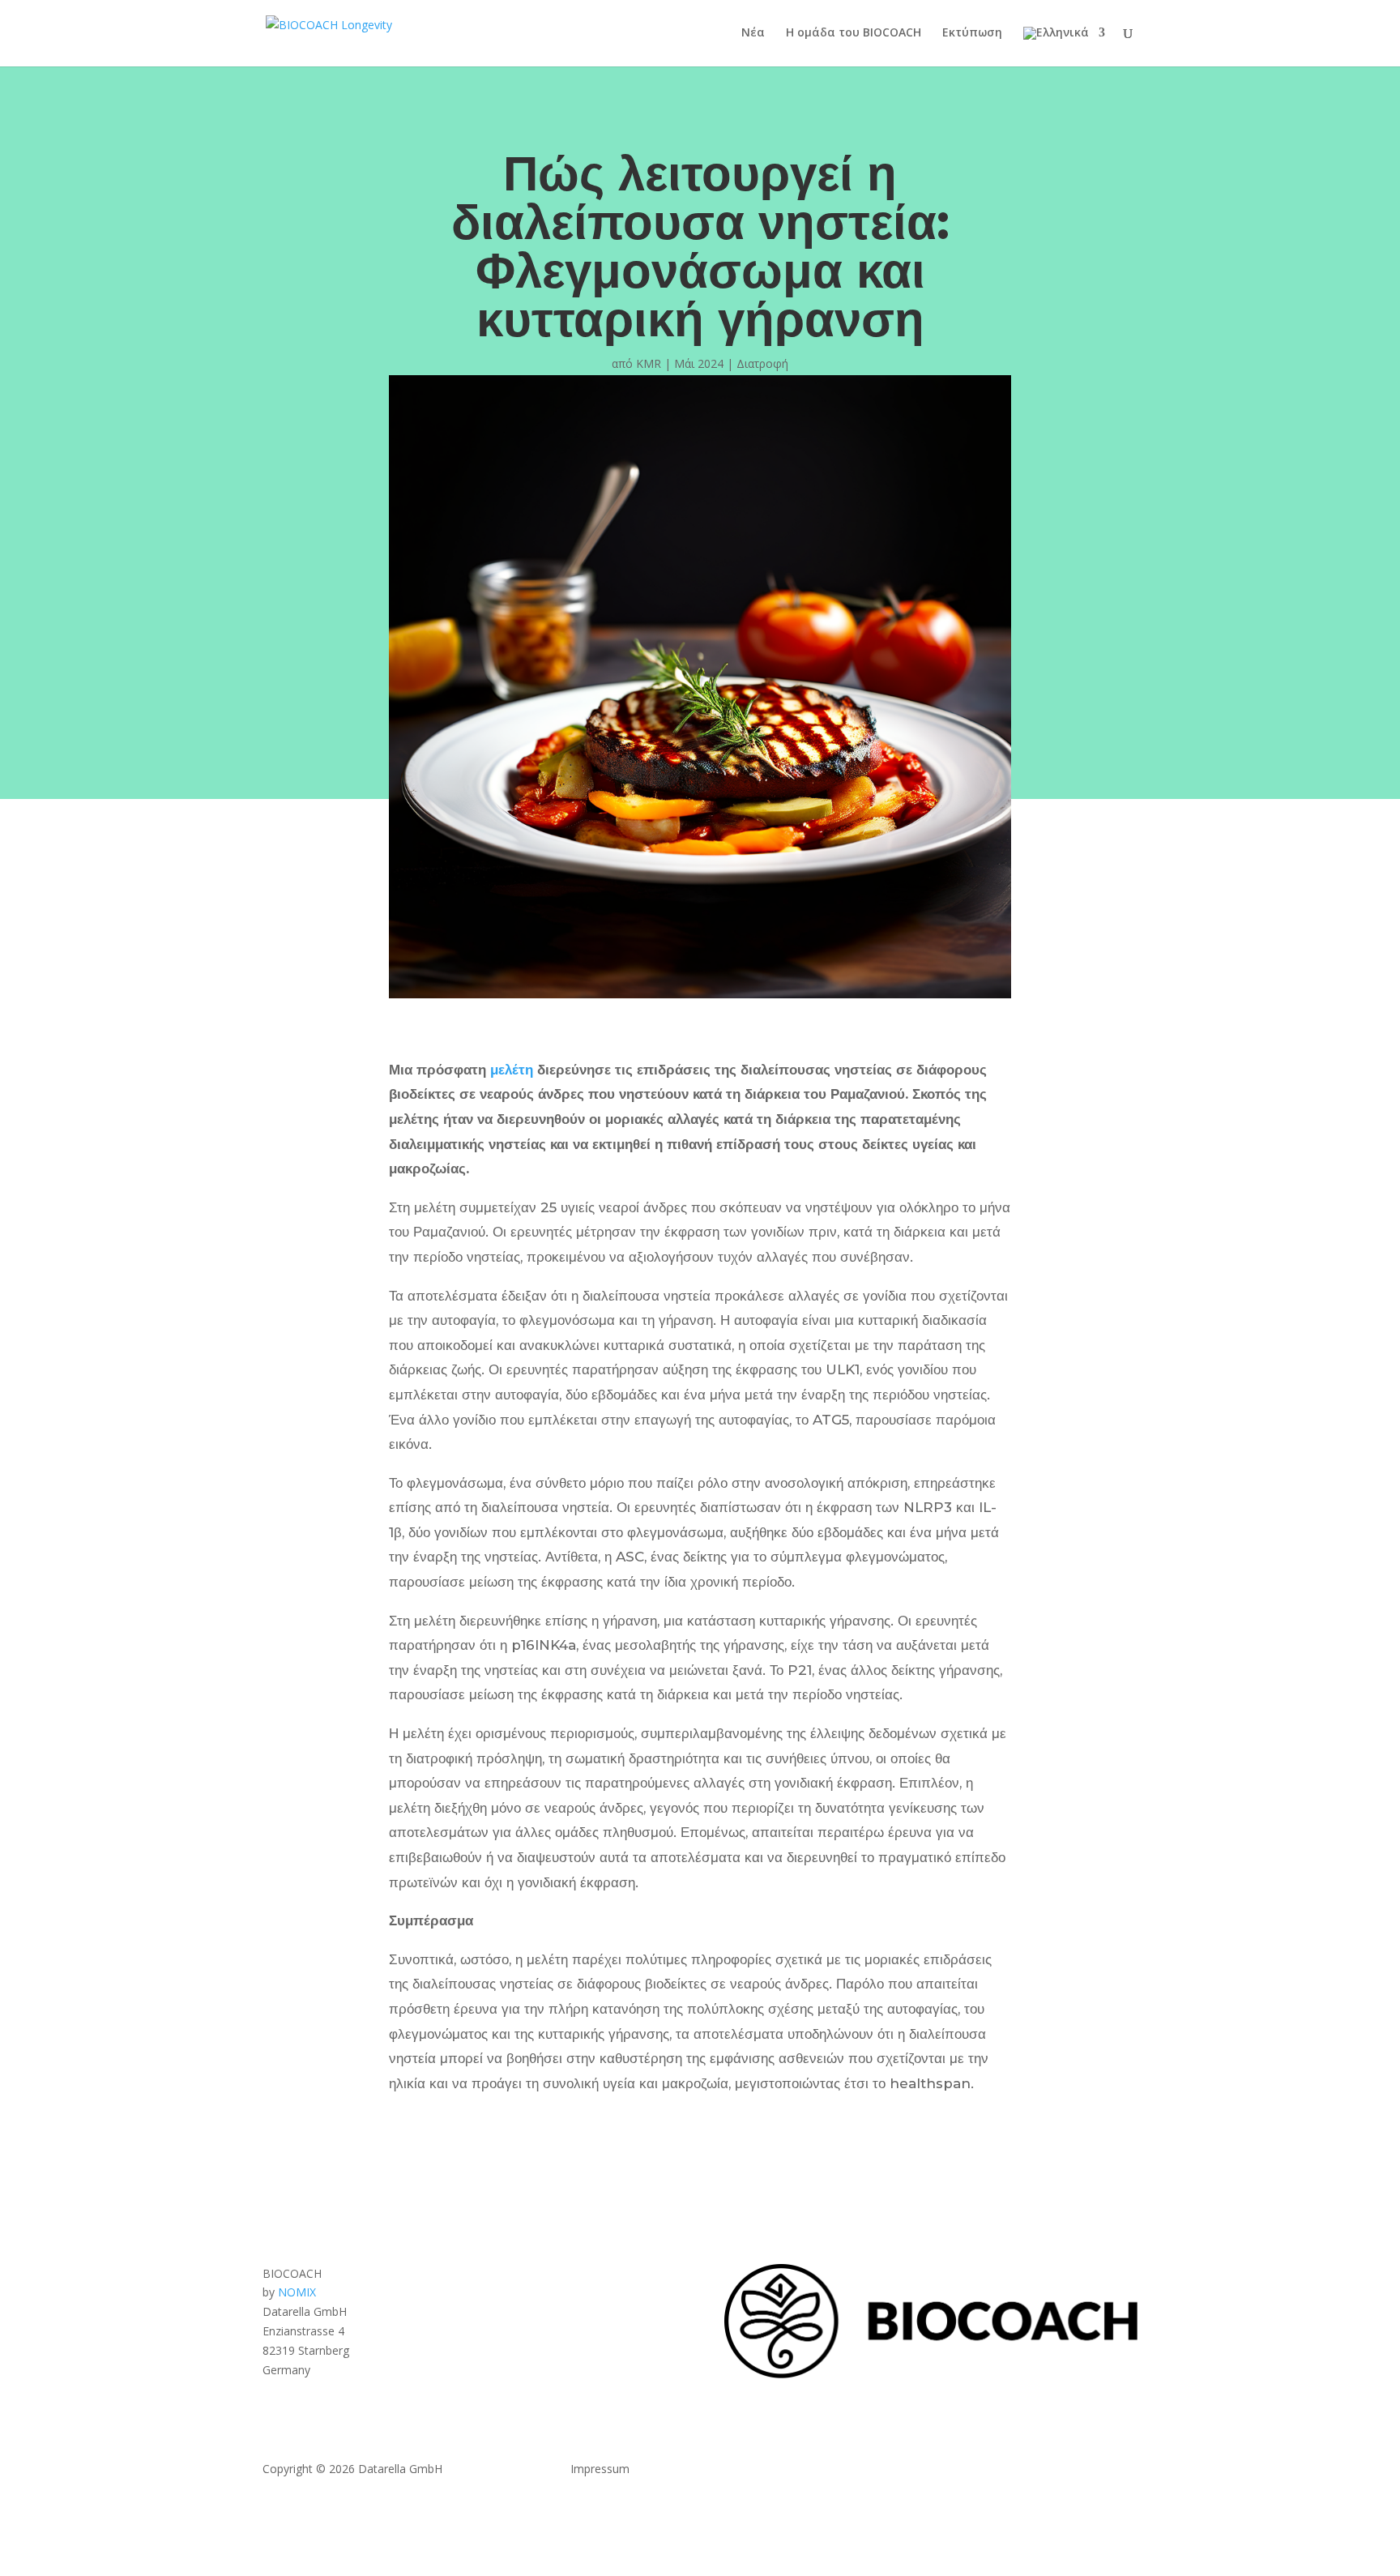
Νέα (753, 33)
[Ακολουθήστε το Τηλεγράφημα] (1125, 2472)
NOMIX (297, 2292)
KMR (649, 363)
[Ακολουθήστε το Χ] (1092, 2472)
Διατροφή (762, 363)
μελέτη (512, 1070)
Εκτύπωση (972, 33)
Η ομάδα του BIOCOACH (854, 33)
